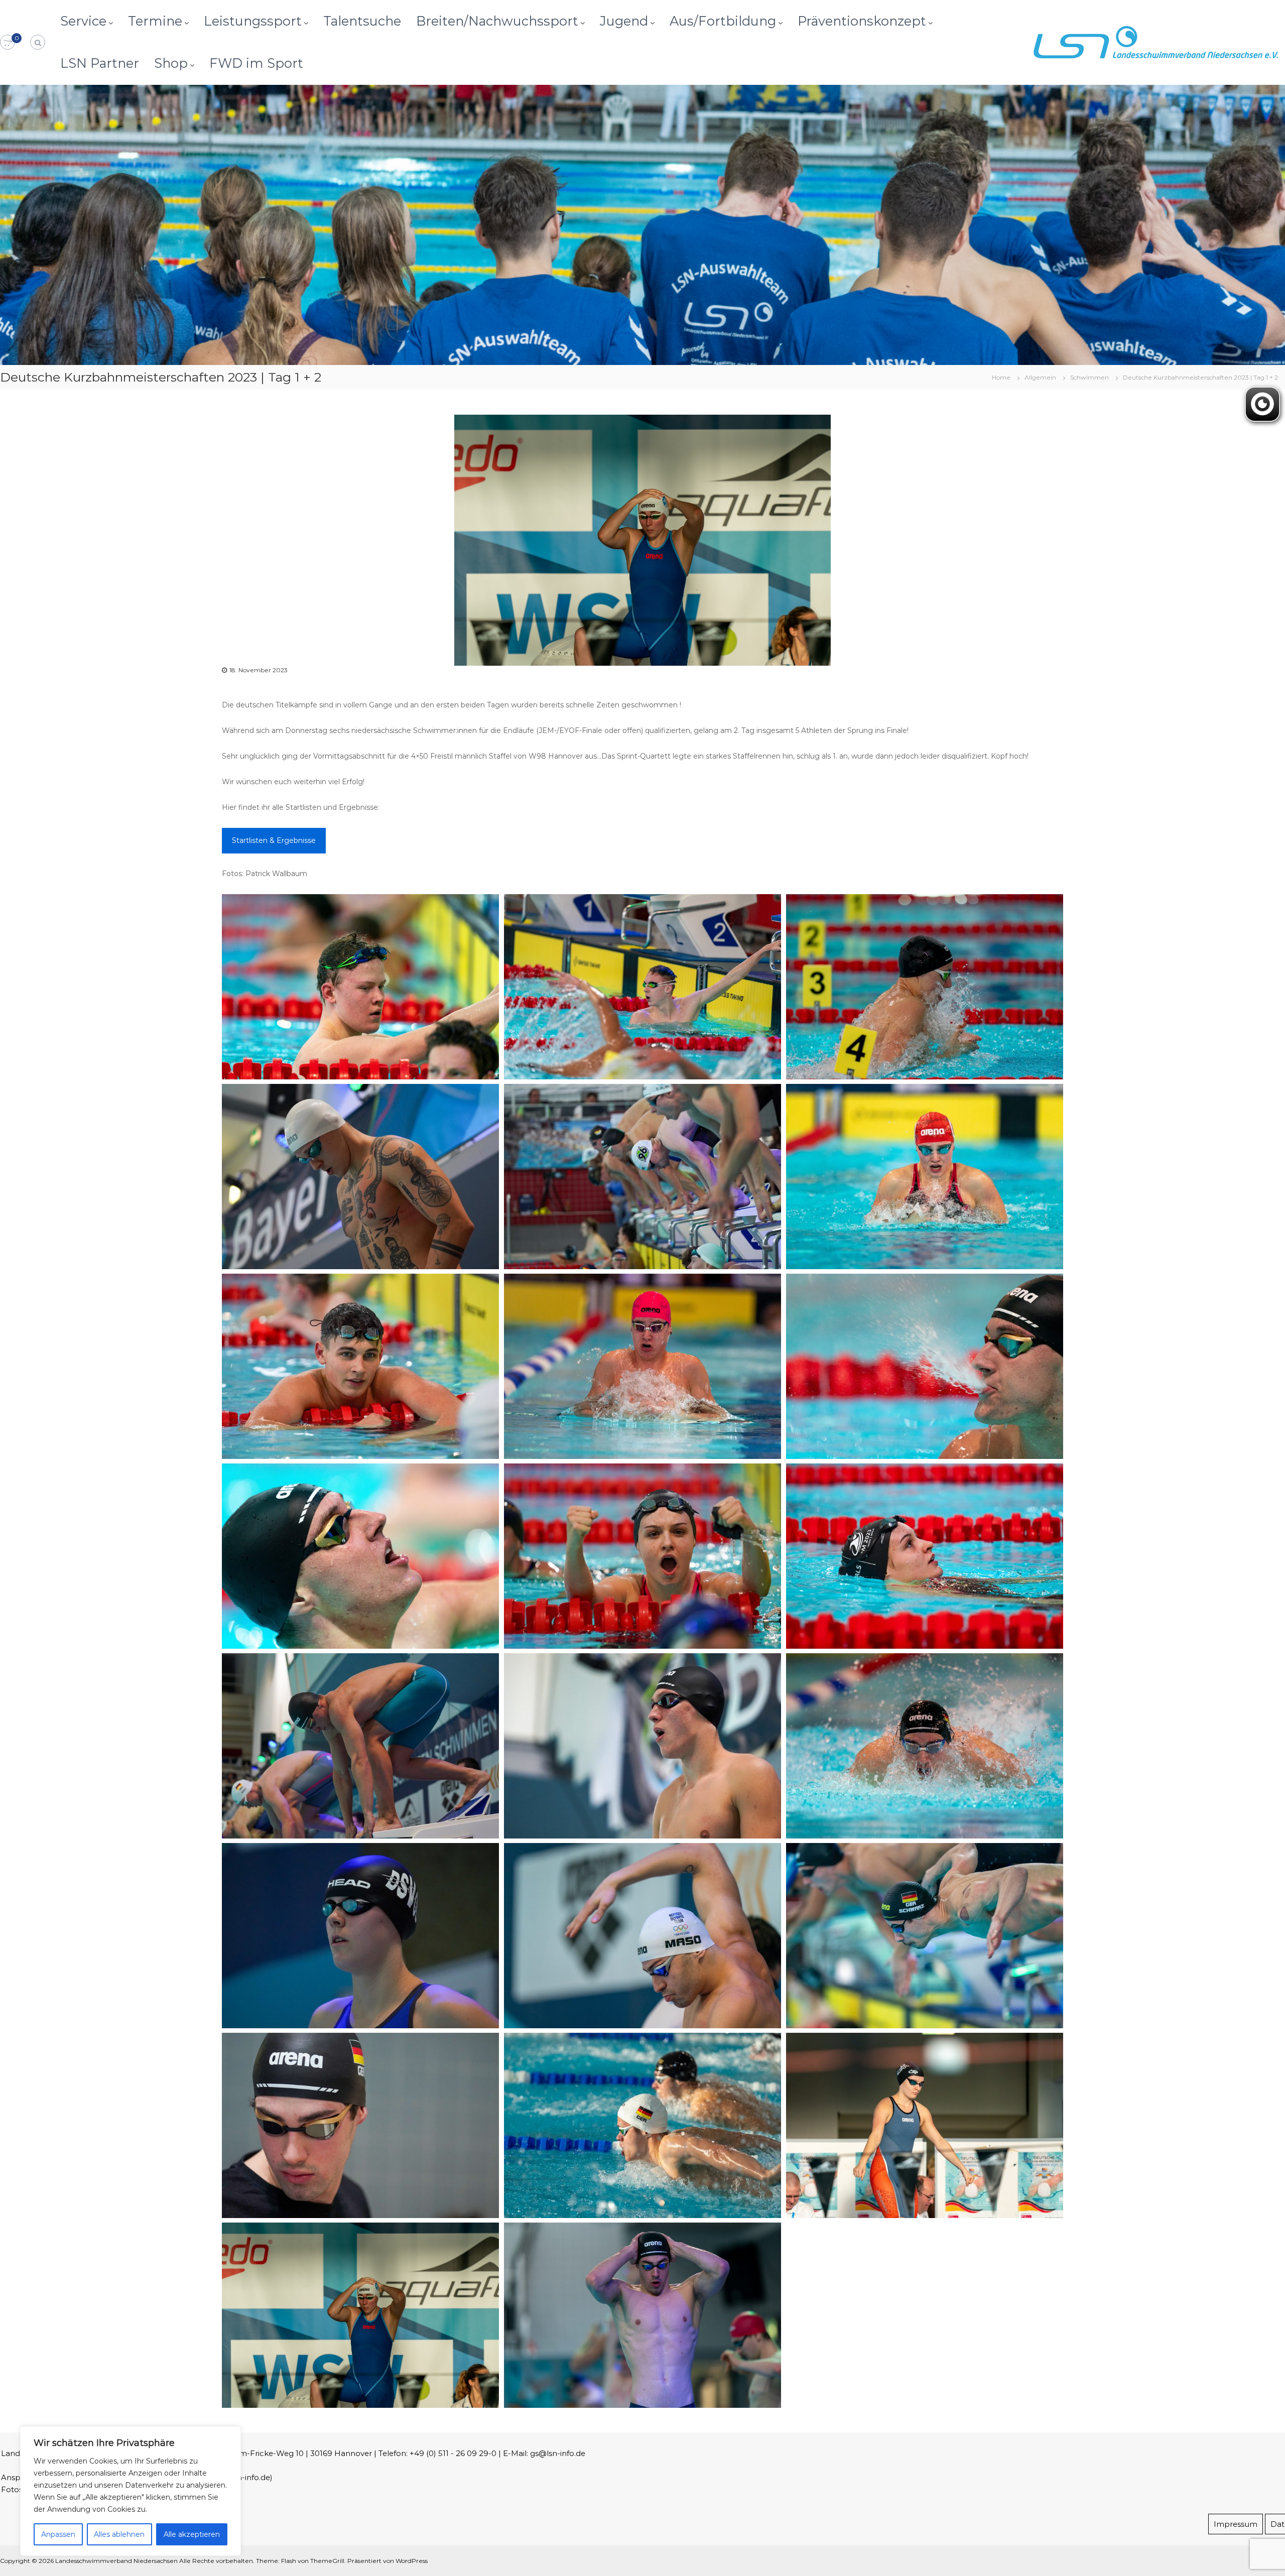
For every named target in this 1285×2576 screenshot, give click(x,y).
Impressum (1236, 2524)
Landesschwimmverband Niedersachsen (116, 2561)
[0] (8, 43)
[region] (131, 2491)
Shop (171, 63)
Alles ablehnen (119, 2534)
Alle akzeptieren (192, 2534)
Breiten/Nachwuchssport (497, 21)
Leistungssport (253, 21)
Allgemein (1040, 377)
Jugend (624, 21)
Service (83, 21)
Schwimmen (1089, 377)
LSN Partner (100, 63)
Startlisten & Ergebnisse (274, 840)
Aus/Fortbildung (723, 21)
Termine (155, 21)
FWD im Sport (256, 63)
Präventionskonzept (862, 21)
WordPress (412, 2561)
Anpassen (58, 2534)
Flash (289, 2561)
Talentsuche (362, 21)
